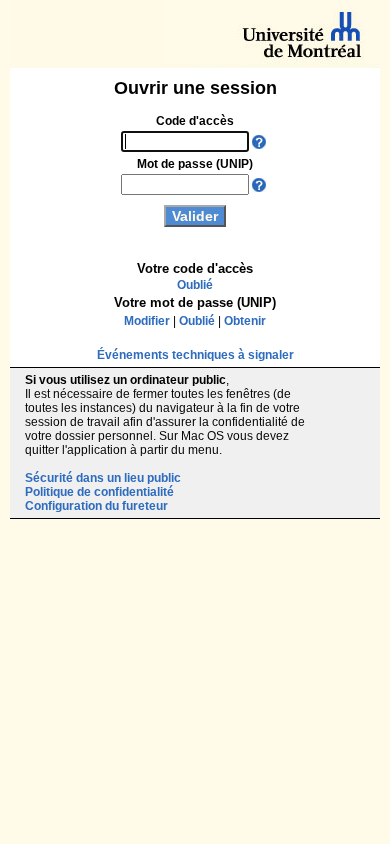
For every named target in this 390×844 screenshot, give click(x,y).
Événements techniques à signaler (195, 355)
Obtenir (245, 321)
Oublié (195, 285)
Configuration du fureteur (96, 506)
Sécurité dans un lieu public (103, 478)
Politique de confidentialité (99, 492)
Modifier (147, 321)
